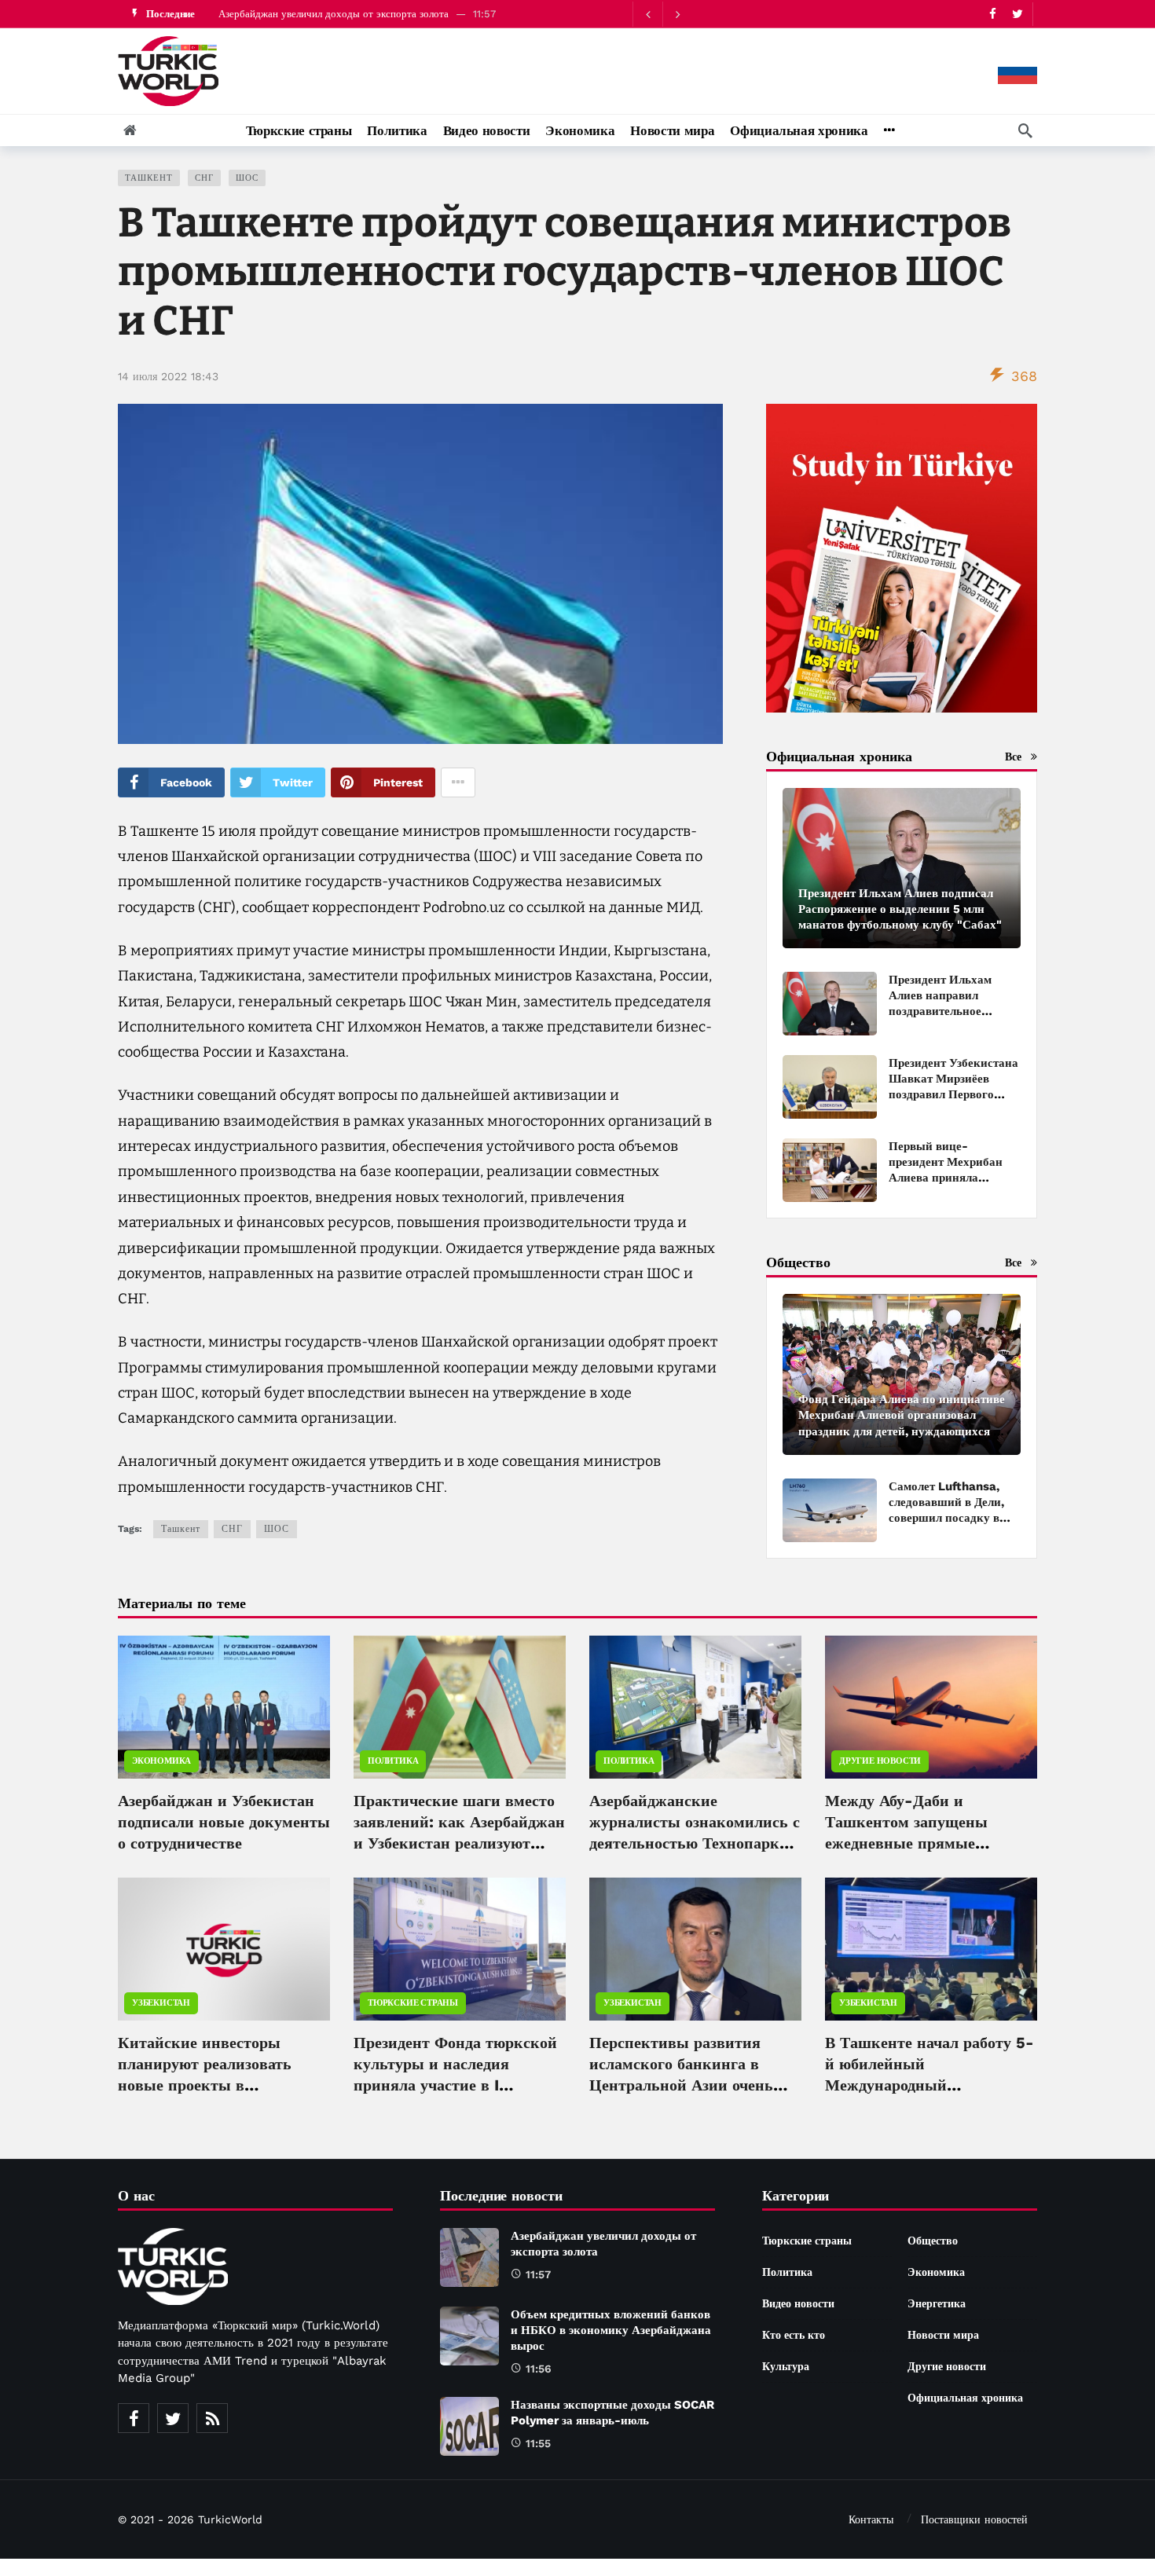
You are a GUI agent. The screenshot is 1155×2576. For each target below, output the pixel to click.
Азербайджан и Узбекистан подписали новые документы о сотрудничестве (224, 1822)
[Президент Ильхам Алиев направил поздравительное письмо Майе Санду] (830, 1004)
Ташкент (149, 178)
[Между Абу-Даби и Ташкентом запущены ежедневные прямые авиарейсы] (931, 1707)
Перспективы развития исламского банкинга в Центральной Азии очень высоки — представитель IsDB (682, 2085)
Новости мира (943, 2335)
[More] (889, 130)
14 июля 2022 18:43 (168, 376)
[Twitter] (1017, 14)
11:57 (538, 2274)
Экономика (161, 1761)
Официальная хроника (965, 2398)
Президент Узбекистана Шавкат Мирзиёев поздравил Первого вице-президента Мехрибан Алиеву (953, 1094)
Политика (393, 1761)
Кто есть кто (794, 2335)
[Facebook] (993, 14)
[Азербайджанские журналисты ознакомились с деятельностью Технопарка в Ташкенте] (695, 1707)
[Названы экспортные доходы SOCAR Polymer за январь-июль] (469, 2426)
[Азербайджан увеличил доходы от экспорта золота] (469, 2257)
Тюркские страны (413, 2003)
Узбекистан (161, 2003)
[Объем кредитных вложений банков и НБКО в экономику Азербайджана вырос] (469, 2336)
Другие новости (880, 1761)
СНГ (204, 178)
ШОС (247, 178)
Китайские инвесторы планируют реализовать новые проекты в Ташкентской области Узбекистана (205, 2085)
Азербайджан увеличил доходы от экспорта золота (334, 14)
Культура (786, 2366)
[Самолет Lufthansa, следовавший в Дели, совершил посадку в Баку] (830, 1510)
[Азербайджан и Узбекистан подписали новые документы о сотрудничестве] (224, 1707)
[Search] (1025, 130)
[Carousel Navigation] (662, 14)
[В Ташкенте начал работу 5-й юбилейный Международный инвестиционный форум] (931, 1949)
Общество (933, 2241)
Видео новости (798, 2303)
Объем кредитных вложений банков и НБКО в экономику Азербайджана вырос (611, 2330)
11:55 (538, 2443)
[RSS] (212, 2418)
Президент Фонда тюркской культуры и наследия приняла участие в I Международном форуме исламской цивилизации (455, 2085)
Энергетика (937, 2303)
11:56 (539, 2369)
